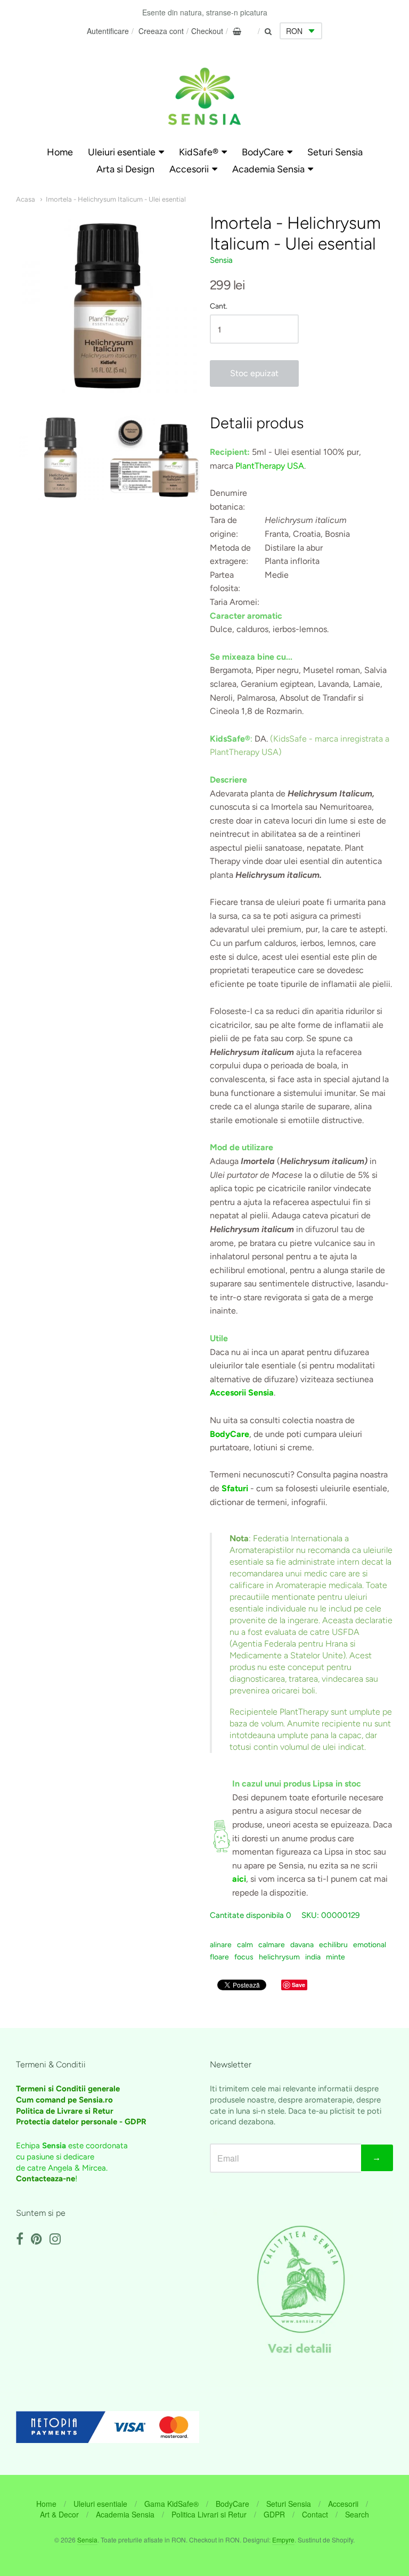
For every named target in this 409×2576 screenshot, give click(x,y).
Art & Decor (59, 2514)
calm (245, 1945)
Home (60, 152)
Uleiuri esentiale (122, 152)
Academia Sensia (268, 169)
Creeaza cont (161, 31)
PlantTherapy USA (270, 466)
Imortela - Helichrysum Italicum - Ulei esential (116, 199)
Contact (315, 2514)
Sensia (221, 260)
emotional (370, 1945)
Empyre (283, 2540)
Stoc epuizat (254, 373)
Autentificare (108, 31)
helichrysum (279, 1957)
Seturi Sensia (335, 152)
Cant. (219, 306)
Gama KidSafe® (171, 2504)
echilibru (333, 1945)
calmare (272, 1945)
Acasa (26, 199)
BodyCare (263, 152)
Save (298, 1985)
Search (357, 2514)
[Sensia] (204, 96)
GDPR (274, 2514)
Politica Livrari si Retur (209, 2514)
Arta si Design (125, 169)
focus (244, 1957)
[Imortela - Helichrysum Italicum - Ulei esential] (60, 457)
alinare (221, 1945)
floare (219, 1957)
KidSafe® (199, 152)
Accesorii (189, 169)
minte (336, 1957)
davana (302, 1945)
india (313, 1957)
